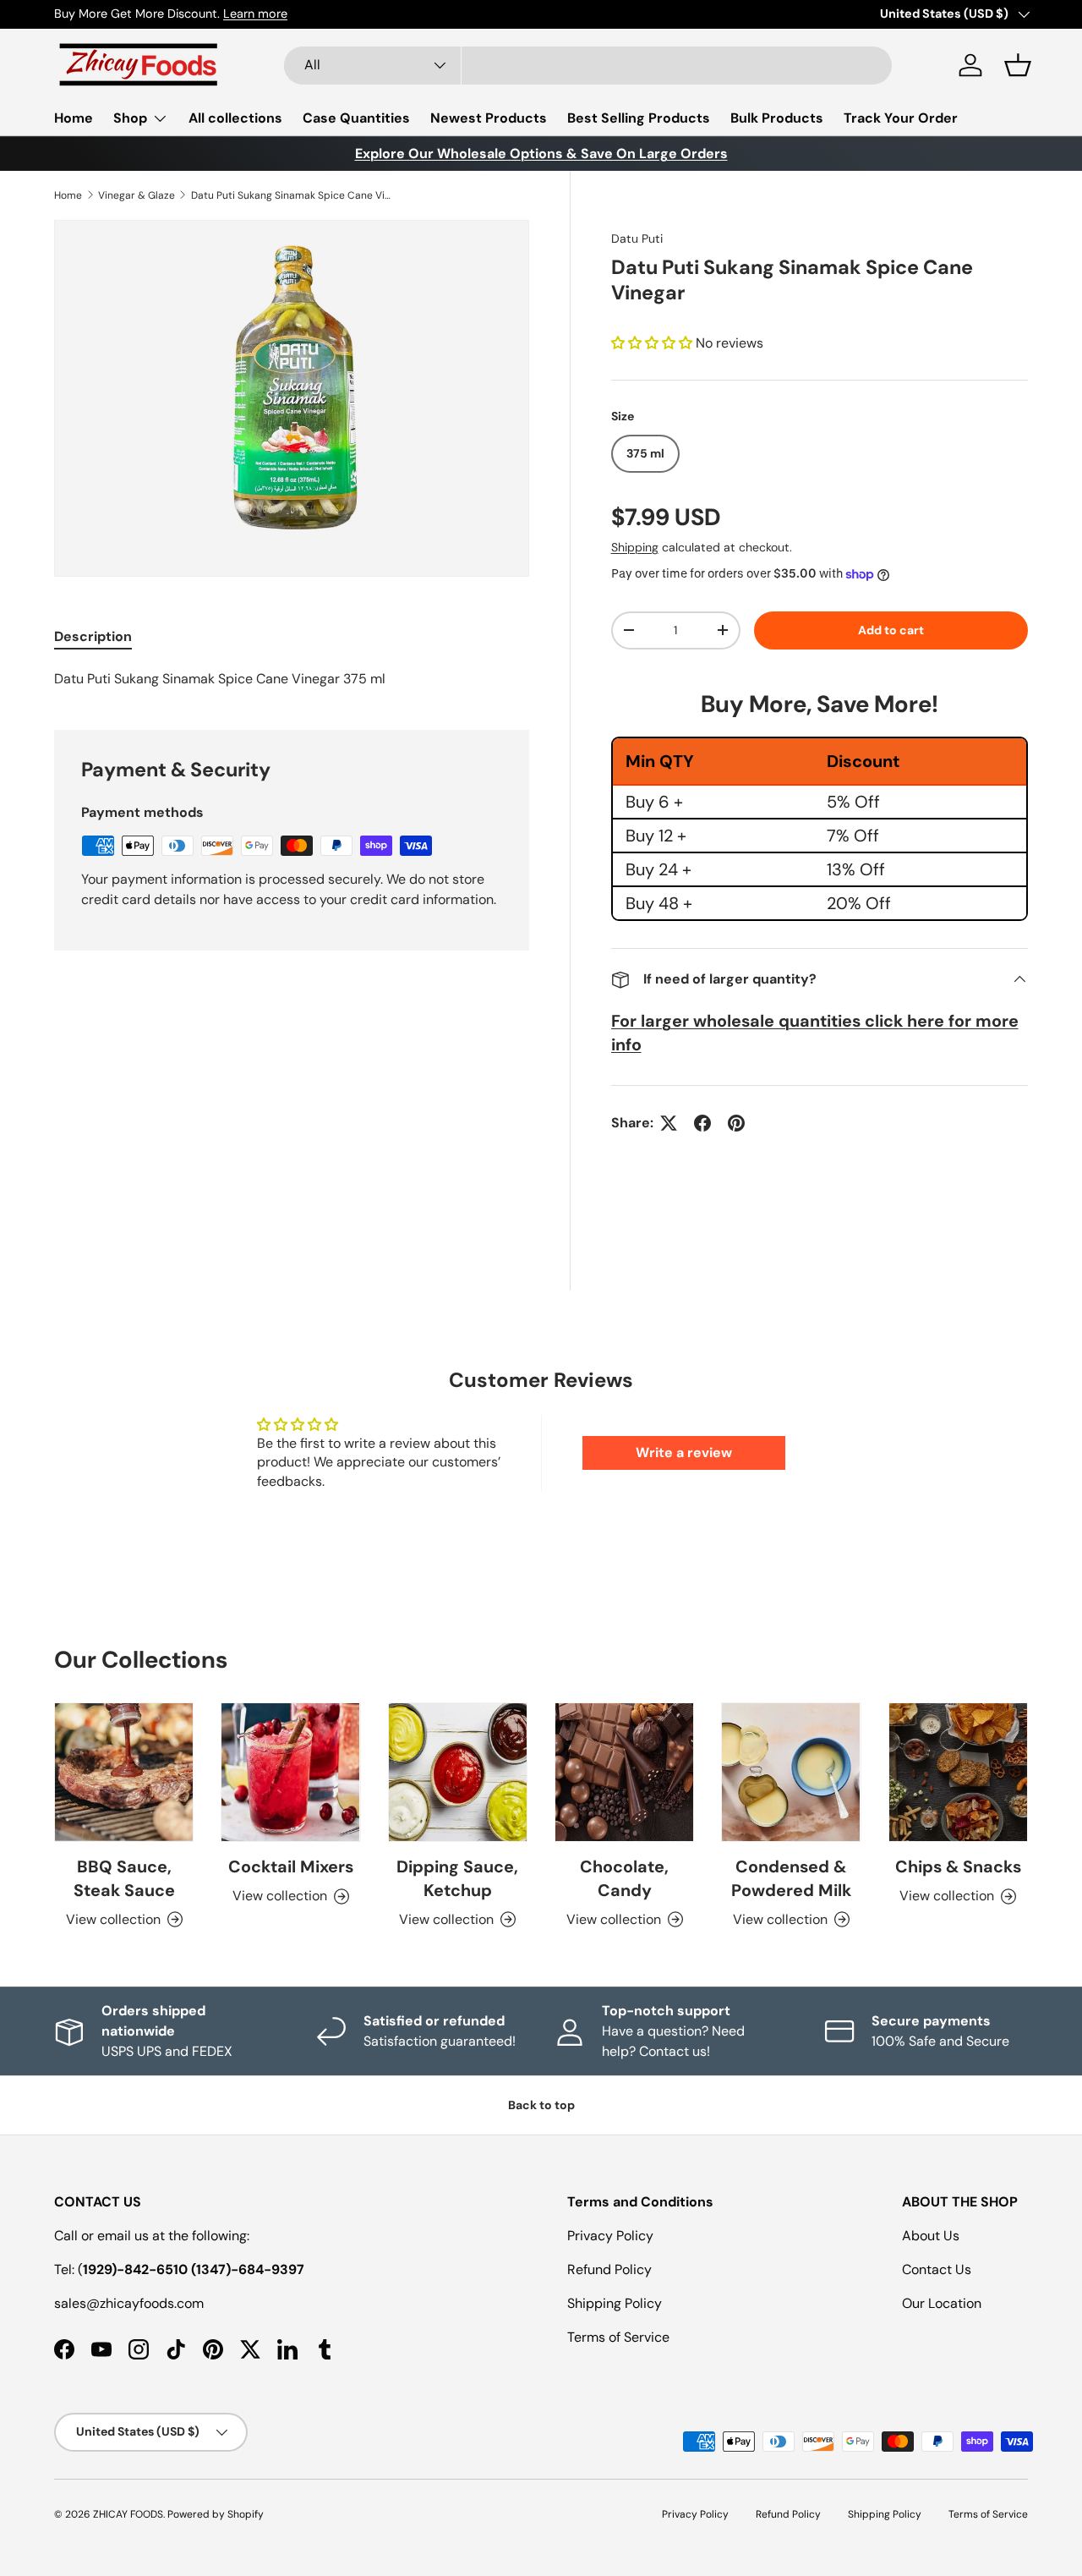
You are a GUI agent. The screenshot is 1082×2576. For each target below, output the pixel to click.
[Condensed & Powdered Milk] (791, 1772)
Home (74, 118)
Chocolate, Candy (624, 1878)
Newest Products (489, 118)
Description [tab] (93, 636)
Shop (130, 118)
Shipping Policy (615, 2303)
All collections (235, 118)
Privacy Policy (610, 2236)
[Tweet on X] (669, 1123)
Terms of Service (618, 2337)
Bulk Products (777, 118)
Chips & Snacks (958, 1866)
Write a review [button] (684, 1452)
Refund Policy (609, 2269)
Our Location (942, 2303)
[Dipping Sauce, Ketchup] (458, 1772)
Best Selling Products (639, 118)
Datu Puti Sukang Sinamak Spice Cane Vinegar (292, 195)
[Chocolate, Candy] (624, 1772)
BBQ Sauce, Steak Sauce (124, 1878)
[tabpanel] (292, 679)
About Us (931, 2236)
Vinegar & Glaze (137, 195)
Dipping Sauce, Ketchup (457, 1878)
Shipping (635, 547)
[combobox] (588, 66)
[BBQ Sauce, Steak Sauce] (124, 1772)
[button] (1018, 65)
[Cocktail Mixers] (290, 1772)
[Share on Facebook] (702, 1123)
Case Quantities (356, 118)
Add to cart (891, 630)
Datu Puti (637, 238)
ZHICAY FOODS (128, 2514)
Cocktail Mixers (291, 1866)
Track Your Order (901, 118)
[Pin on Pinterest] (736, 1123)
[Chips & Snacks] (958, 1772)
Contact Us (937, 2269)
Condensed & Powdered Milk (791, 1878)
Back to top (541, 2105)
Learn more (255, 14)
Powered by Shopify (216, 2514)
